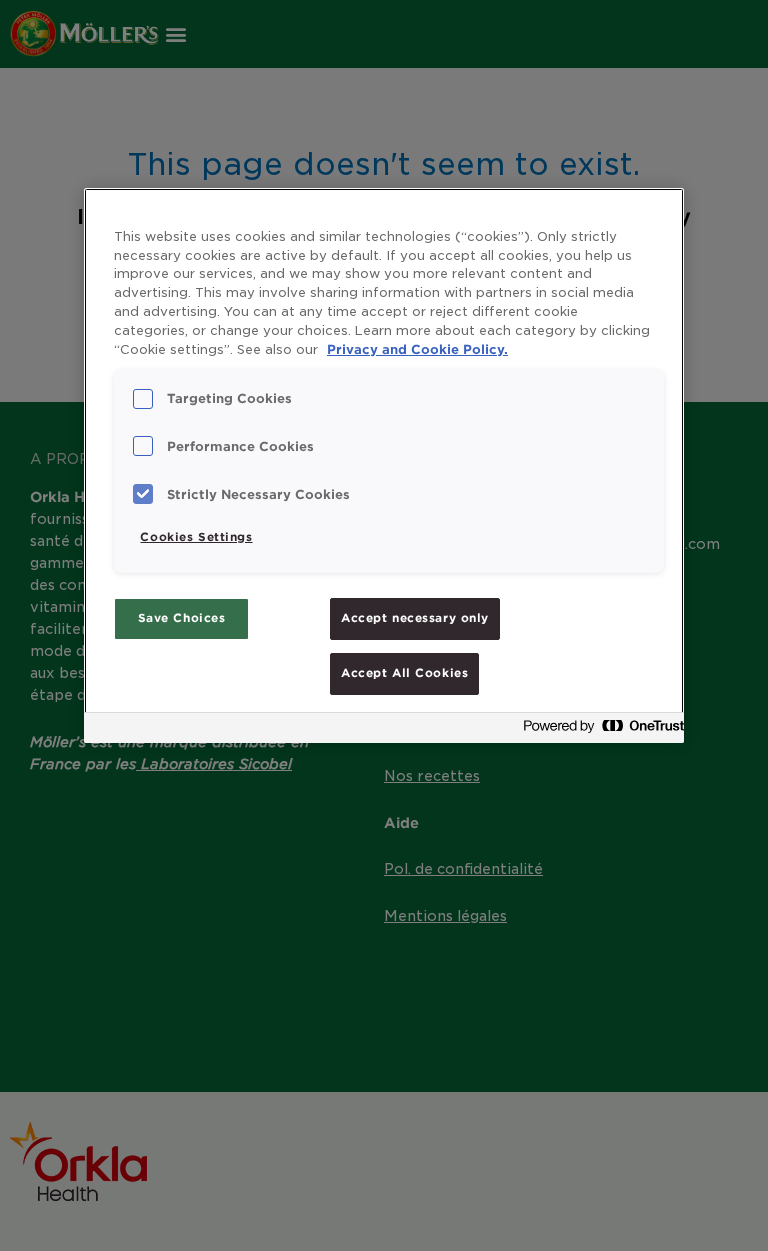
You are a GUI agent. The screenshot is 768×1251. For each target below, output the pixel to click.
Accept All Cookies (404, 673)
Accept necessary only (415, 618)
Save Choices (182, 618)
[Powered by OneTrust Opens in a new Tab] (598, 730)
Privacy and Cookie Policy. (417, 349)
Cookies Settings (196, 537)
